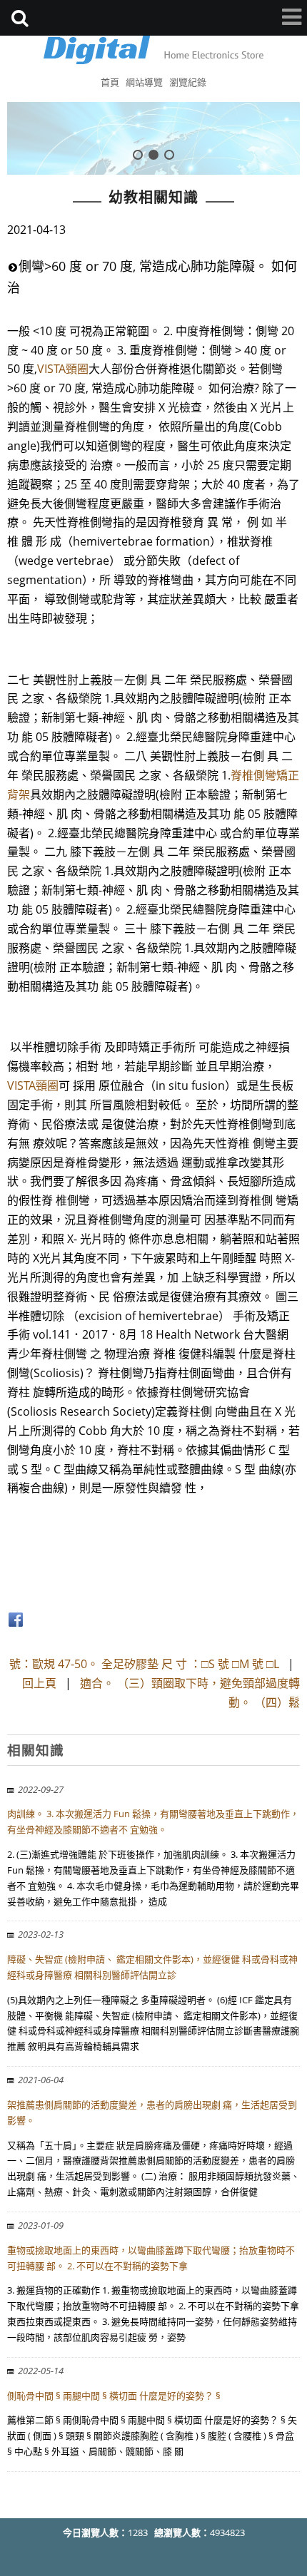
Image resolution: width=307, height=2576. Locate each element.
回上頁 (39, 1683)
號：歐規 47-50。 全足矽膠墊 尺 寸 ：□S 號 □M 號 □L (144, 1664)
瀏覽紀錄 (188, 82)
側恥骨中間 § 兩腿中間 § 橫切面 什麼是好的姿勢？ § (114, 2396)
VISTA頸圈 (63, 369)
